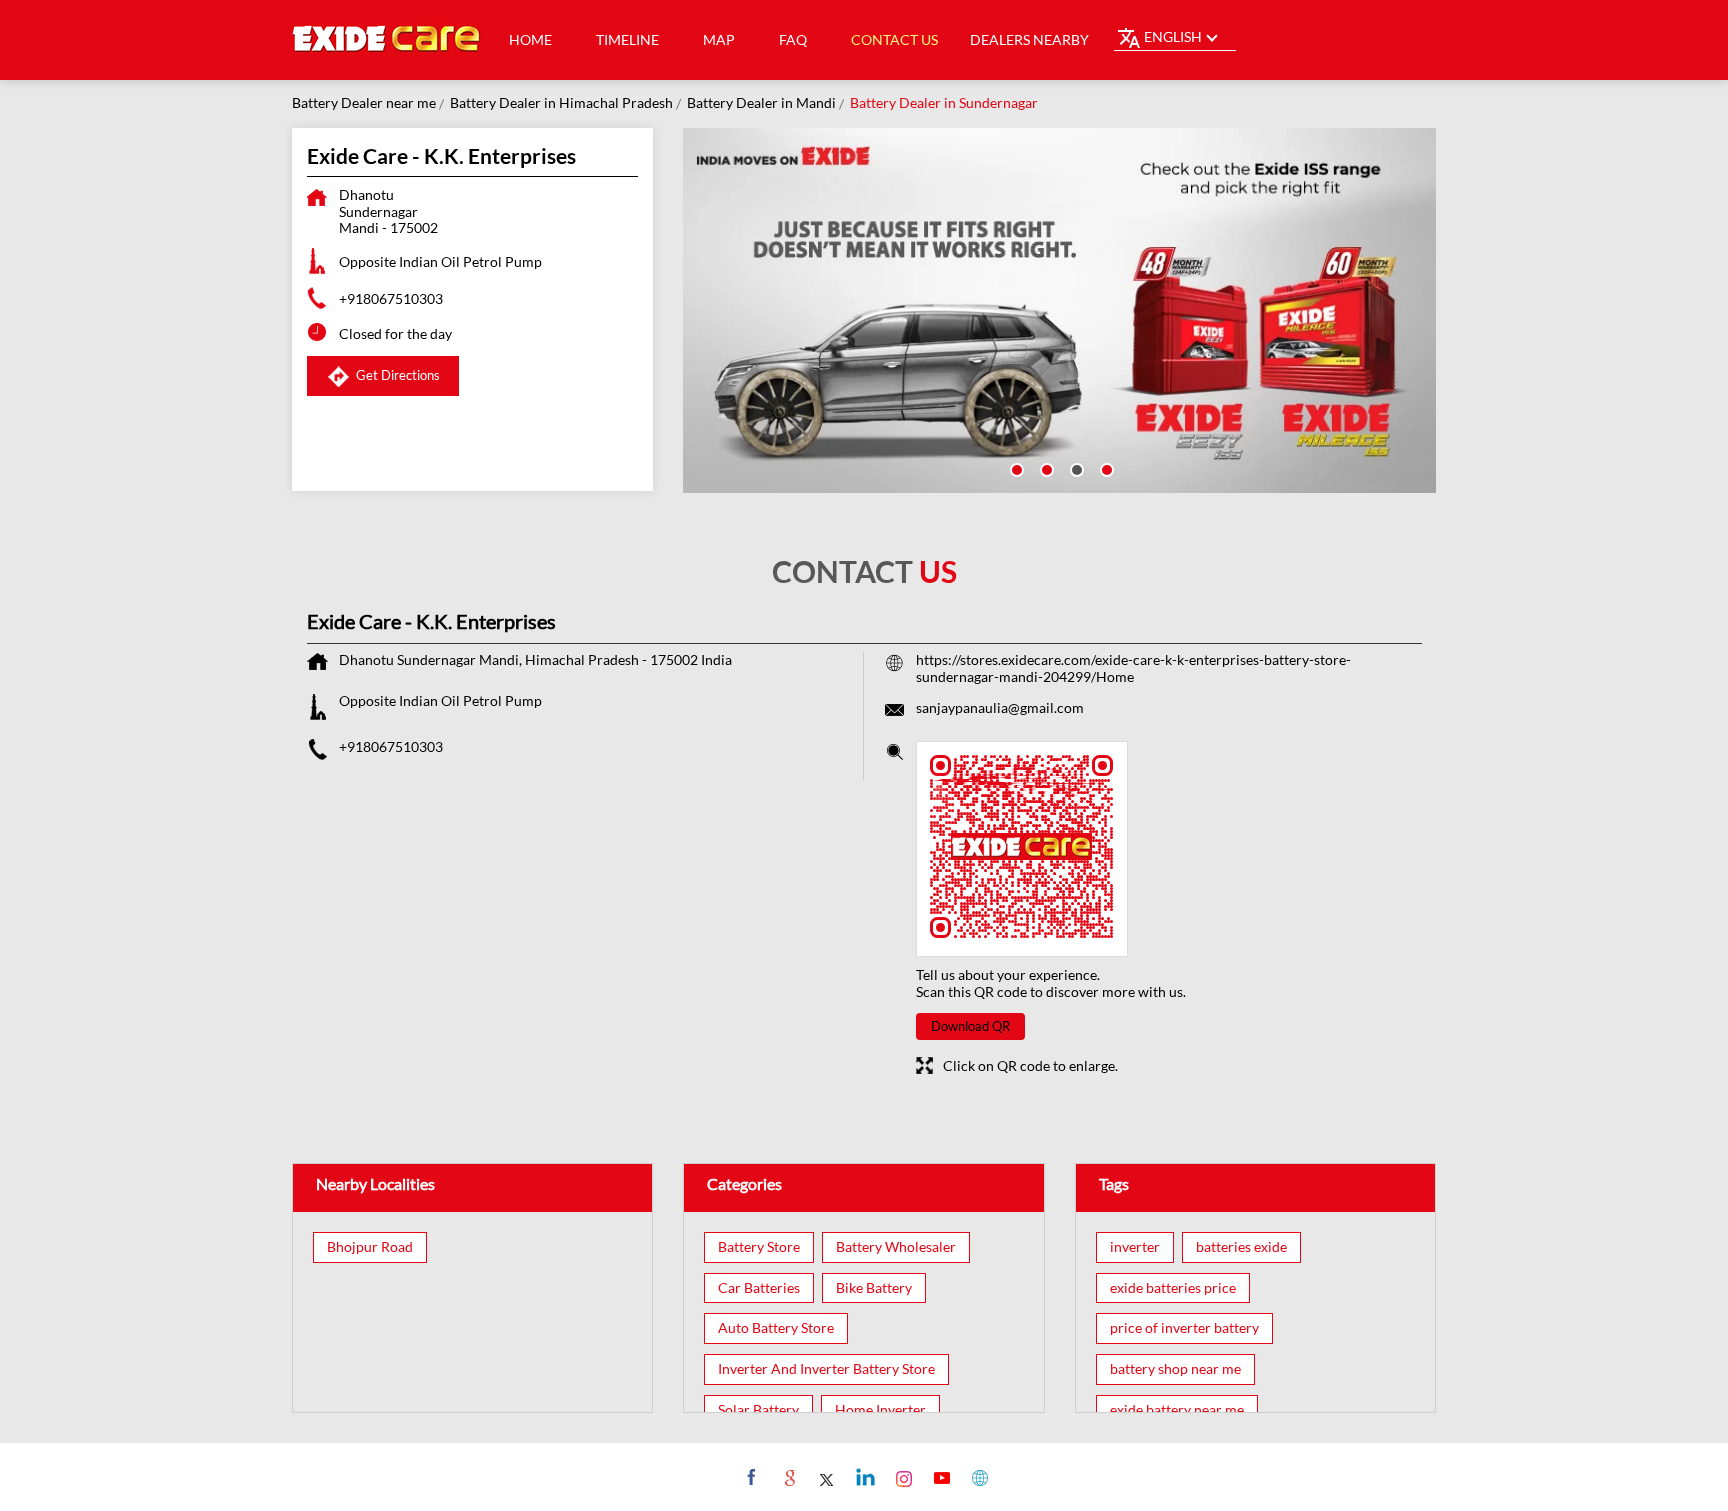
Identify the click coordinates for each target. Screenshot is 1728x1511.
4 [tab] (1105, 468)
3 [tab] (1075, 468)
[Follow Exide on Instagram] (901, 1477)
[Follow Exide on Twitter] (825, 1477)
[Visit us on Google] (787, 1477)
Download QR (970, 1026)
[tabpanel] (1060, 310)
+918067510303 (391, 298)
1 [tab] (1015, 468)
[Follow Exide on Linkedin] (863, 1477)
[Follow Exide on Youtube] (939, 1477)
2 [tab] (1045, 468)
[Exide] (387, 40)
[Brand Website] (977, 1477)
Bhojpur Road (370, 1247)
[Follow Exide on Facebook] (749, 1477)
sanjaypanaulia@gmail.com (1000, 707)
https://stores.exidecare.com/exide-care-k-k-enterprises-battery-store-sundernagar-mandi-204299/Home (1133, 668)
